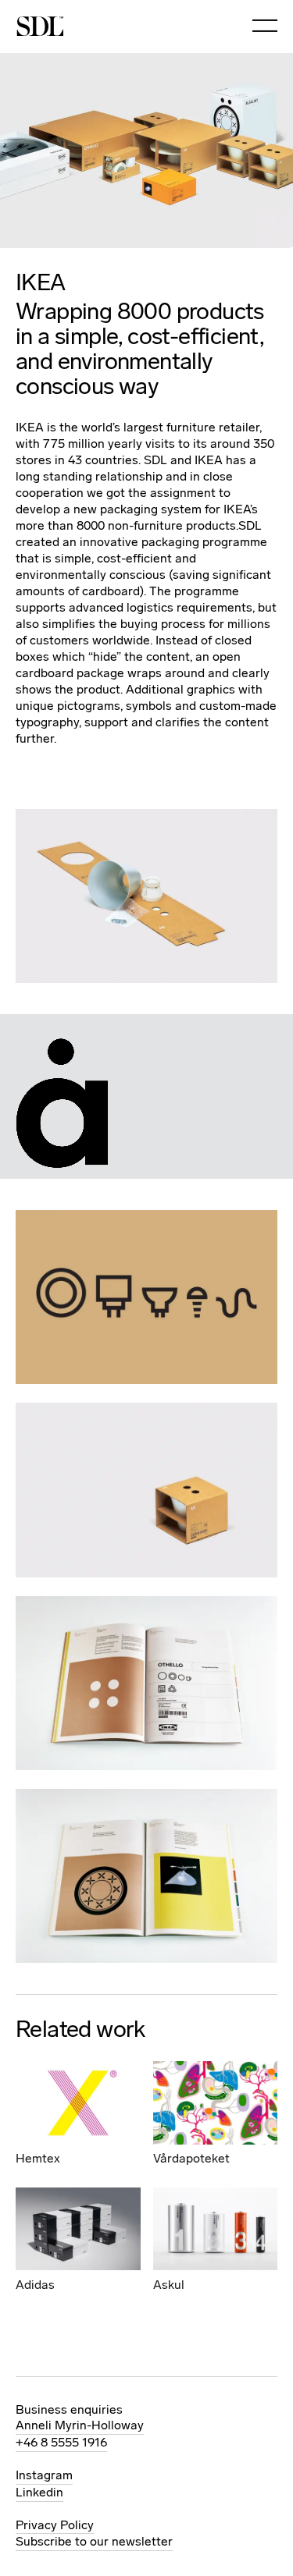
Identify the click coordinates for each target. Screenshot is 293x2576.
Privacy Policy (55, 2525)
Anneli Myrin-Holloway (80, 2425)
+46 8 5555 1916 (61, 2442)
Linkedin (39, 2492)
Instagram (44, 2475)
